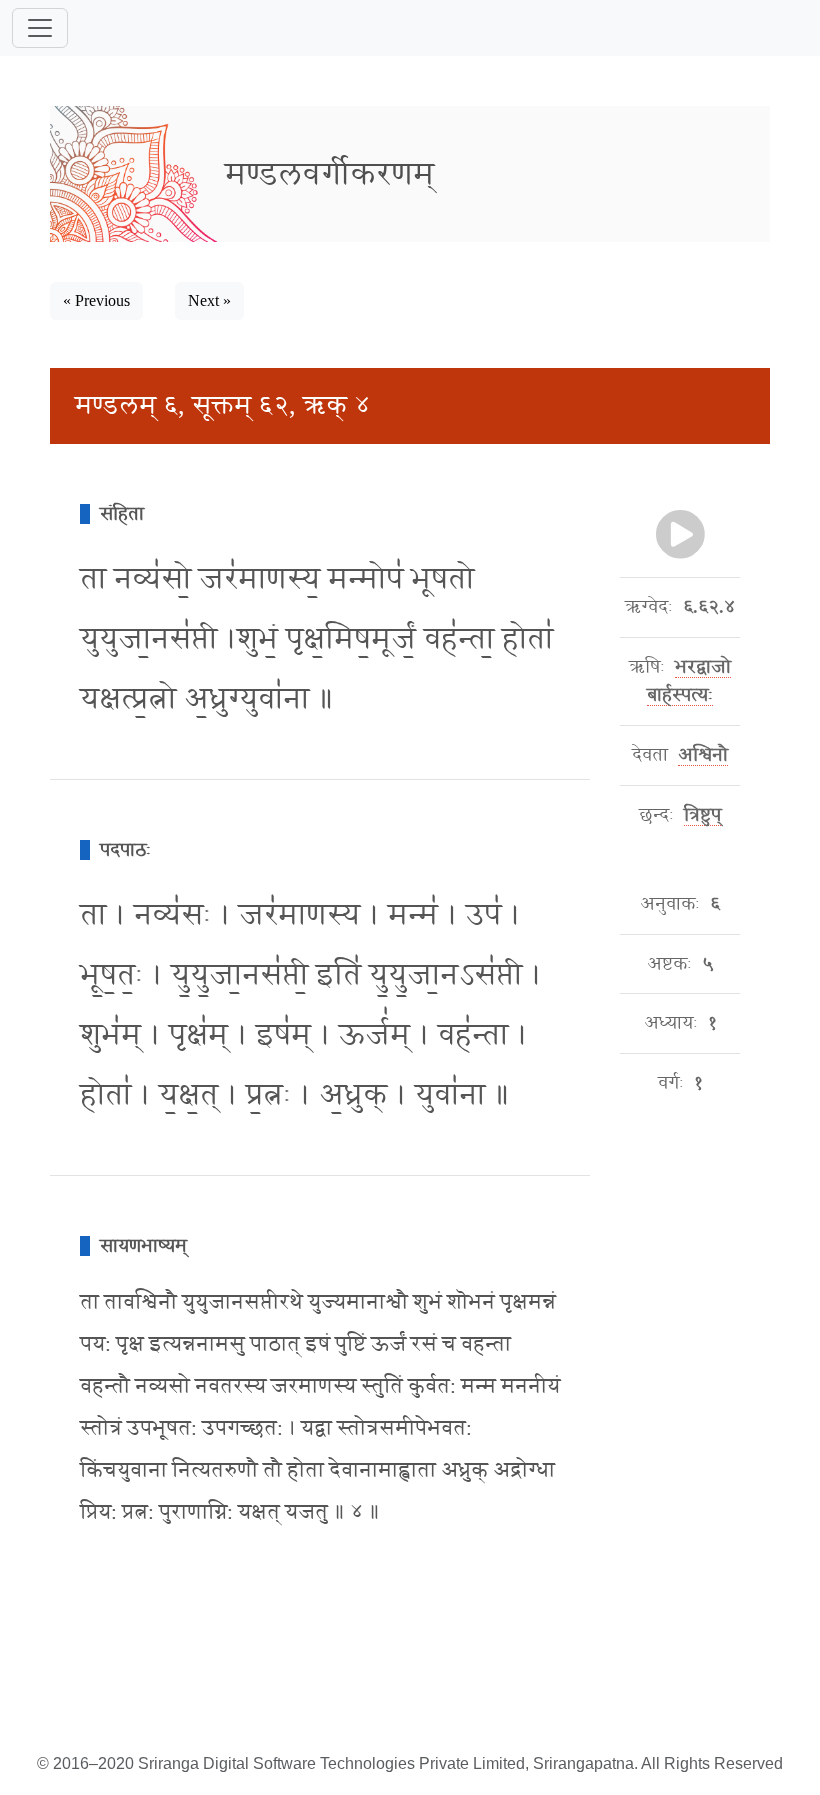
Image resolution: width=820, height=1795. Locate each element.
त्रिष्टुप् (702, 815)
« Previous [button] (96, 300)
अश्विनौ (703, 755)
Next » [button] (209, 300)
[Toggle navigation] (40, 28)
